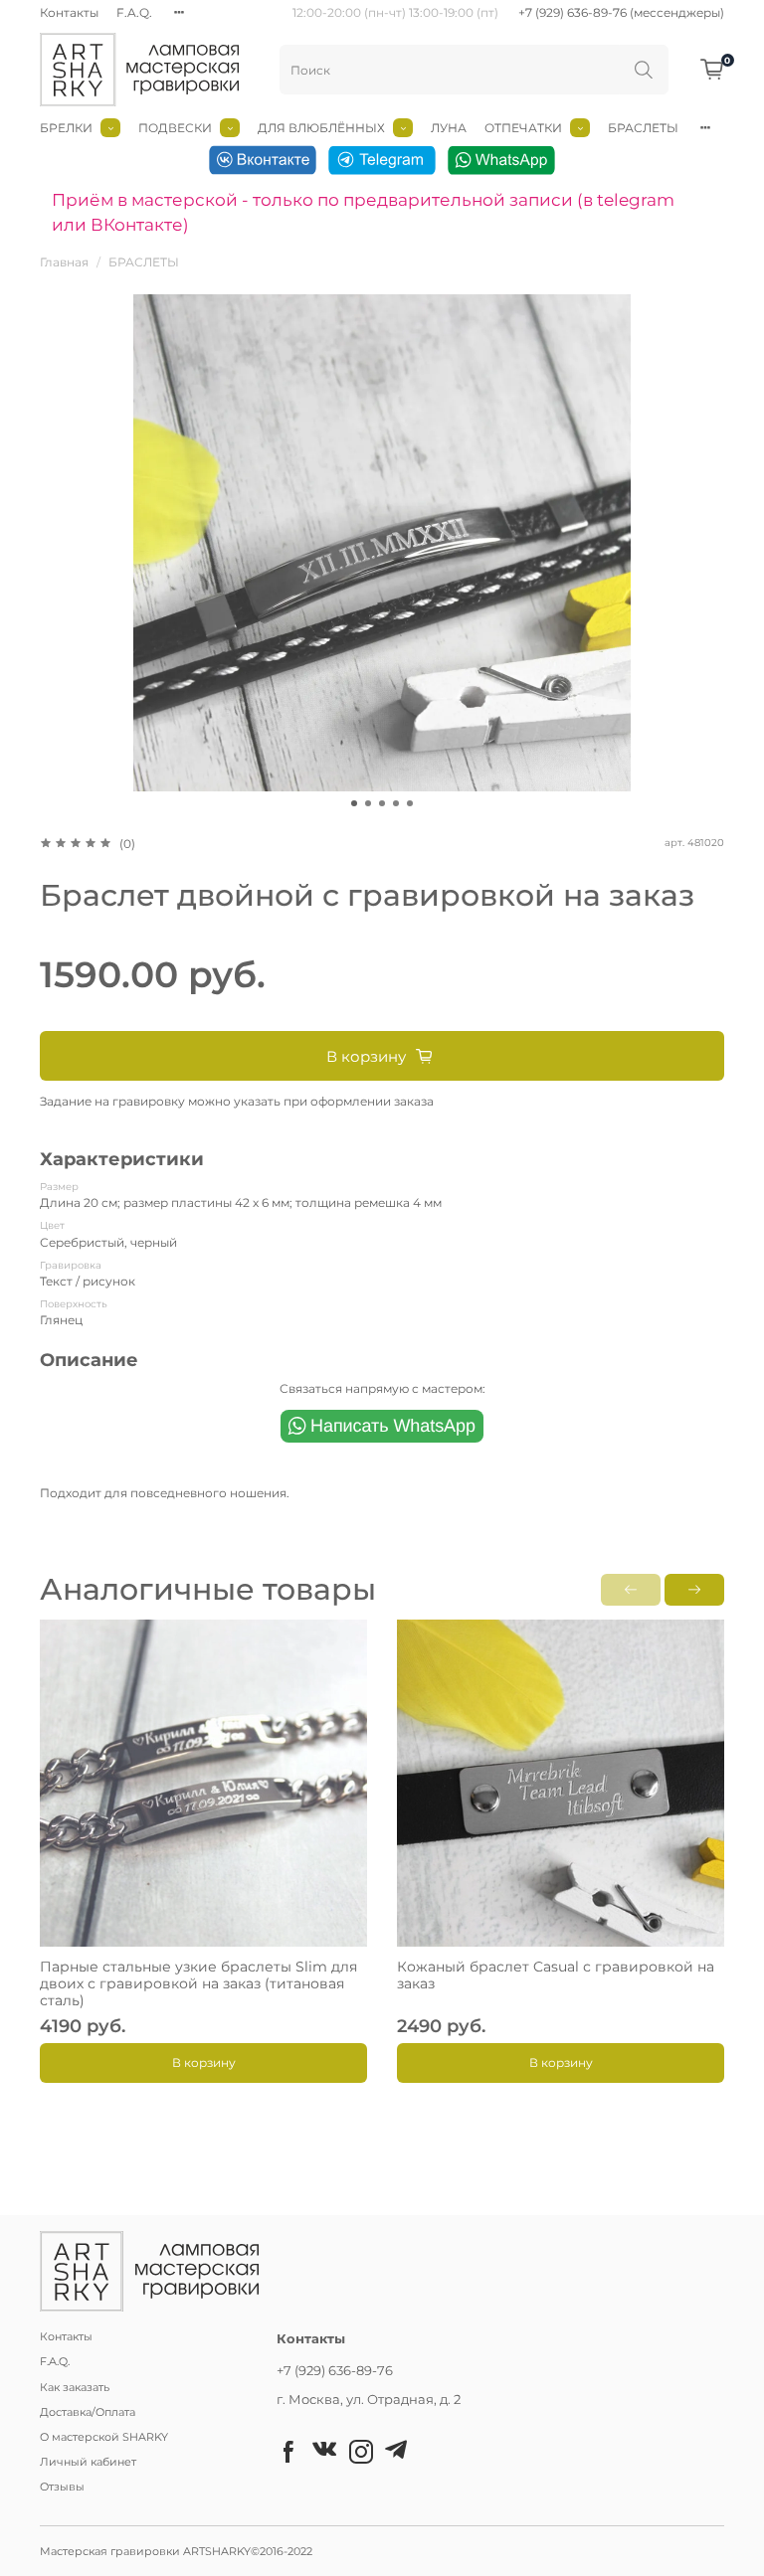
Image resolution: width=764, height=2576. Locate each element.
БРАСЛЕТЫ (643, 128)
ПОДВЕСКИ (175, 128)
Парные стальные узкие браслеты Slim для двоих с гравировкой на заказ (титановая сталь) (198, 1983)
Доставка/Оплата (88, 2412)
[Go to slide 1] (354, 803)
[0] (712, 69)
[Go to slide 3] (382, 803)
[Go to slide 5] (410, 803)
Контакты (69, 12)
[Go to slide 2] (368, 803)
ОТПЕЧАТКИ (523, 128)
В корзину (204, 2062)
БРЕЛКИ (66, 128)
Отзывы (62, 2487)
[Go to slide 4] (396, 803)
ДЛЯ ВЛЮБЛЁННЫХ (321, 128)
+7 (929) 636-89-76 (335, 2370)
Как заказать (75, 2388)
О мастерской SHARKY (104, 2437)
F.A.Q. (134, 12)
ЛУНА (449, 128)
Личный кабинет (88, 2462)
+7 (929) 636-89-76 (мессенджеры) (621, 12)
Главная (64, 262)
